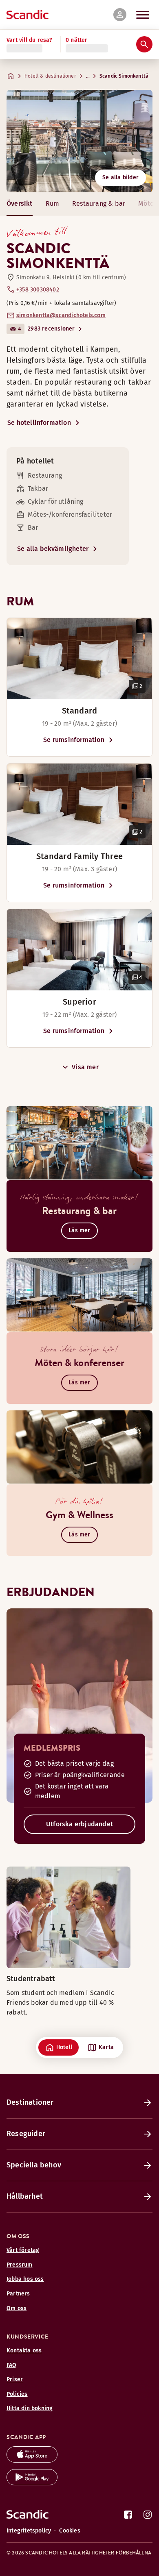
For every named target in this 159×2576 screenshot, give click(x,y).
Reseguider (26, 2134)
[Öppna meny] (143, 15)
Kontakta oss (24, 2351)
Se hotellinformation (39, 423)
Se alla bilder (120, 177)
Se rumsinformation (74, 740)
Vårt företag (23, 2250)
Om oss (17, 2308)
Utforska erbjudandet (79, 1824)
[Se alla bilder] (79, 141)
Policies (17, 2394)
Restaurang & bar (99, 203)
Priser (15, 2379)
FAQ (12, 2365)
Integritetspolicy (29, 2531)
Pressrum (20, 2265)
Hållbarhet (25, 2196)
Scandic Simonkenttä (124, 76)
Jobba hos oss (25, 2279)
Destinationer (30, 2102)
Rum (53, 203)
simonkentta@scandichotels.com (61, 315)
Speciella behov (34, 2165)
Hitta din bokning (30, 2408)
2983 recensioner (51, 329)
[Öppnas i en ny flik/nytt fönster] (32, 2460)
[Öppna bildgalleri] (79, 659)
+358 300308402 (38, 290)
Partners (18, 2294)
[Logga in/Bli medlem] (120, 15)
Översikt (20, 203)
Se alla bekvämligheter (53, 549)
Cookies (70, 2531)
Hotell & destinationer (50, 76)
